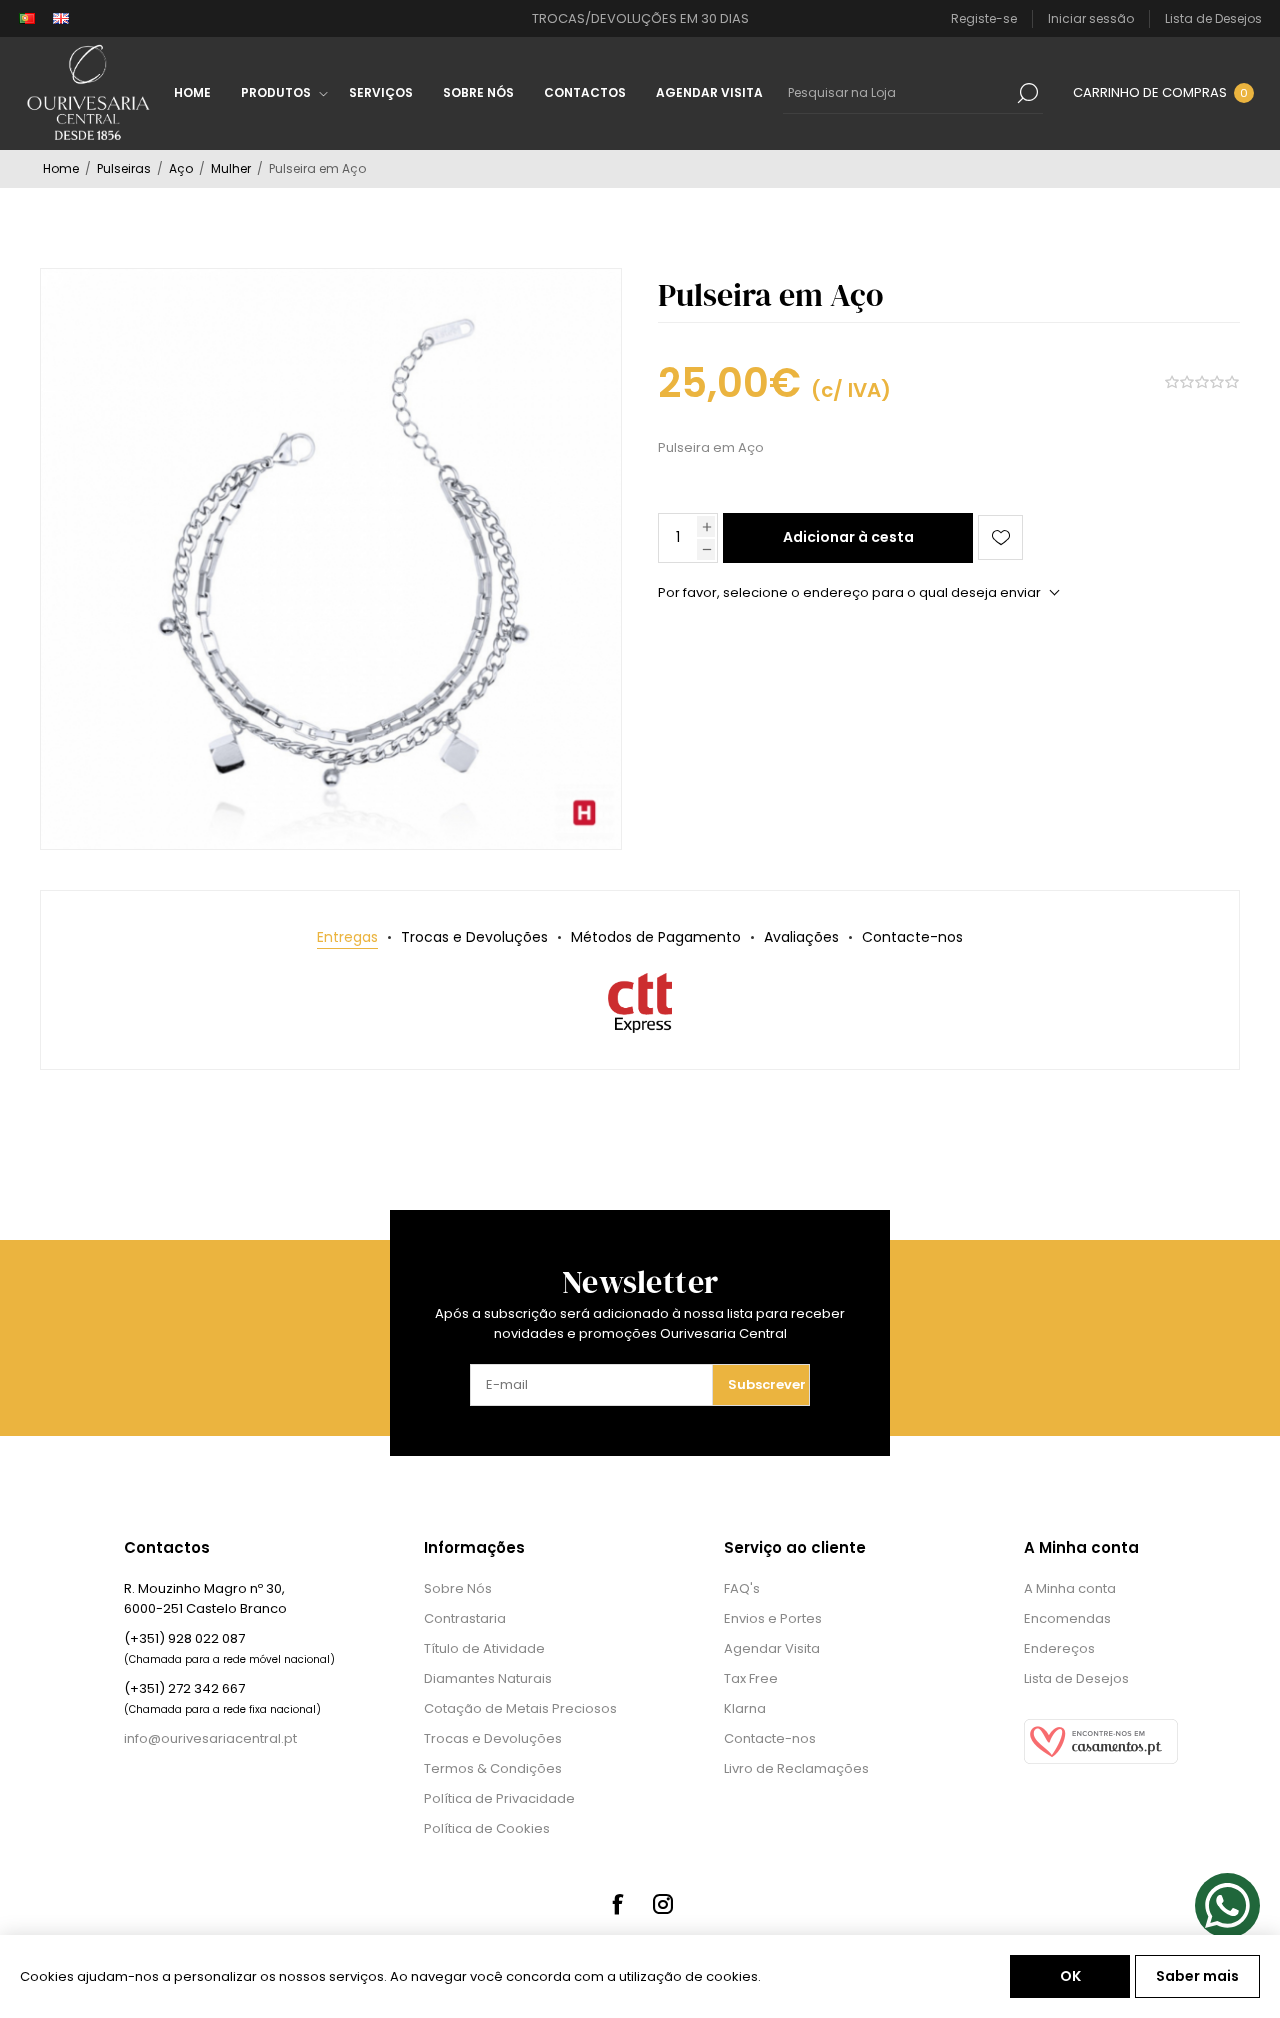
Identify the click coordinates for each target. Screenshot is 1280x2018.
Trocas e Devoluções (493, 1738)
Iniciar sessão (1091, 18)
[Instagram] (663, 1904)
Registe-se (984, 18)
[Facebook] (617, 1904)
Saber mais (1197, 1976)
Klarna (745, 1708)
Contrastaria (465, 1618)
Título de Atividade (484, 1648)
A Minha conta (1070, 1588)
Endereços (1059, 1648)
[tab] (347, 937)
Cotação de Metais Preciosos (520, 1708)
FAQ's (742, 1588)
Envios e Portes (773, 1618)
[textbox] (898, 93)
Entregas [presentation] (347, 937)
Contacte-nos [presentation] (912, 937)
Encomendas (1067, 1618)
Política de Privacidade (499, 1798)
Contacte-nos (770, 1738)
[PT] (27, 19)
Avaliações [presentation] (801, 937)
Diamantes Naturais (488, 1678)
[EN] (61, 19)
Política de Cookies (487, 1828)
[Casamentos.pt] (1101, 1759)
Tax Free (751, 1678)
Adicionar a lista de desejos (1000, 537)
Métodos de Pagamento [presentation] (656, 937)
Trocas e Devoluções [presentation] (474, 937)
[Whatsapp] (1227, 1905)
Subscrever (767, 1384)
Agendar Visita (772, 1648)
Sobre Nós (458, 1588)
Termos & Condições (493, 1768)
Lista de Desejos (1076, 1678)
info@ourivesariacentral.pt (210, 1738)
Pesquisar (1028, 93)
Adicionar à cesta (848, 537)
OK (1070, 1976)
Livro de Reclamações (796, 1768)
